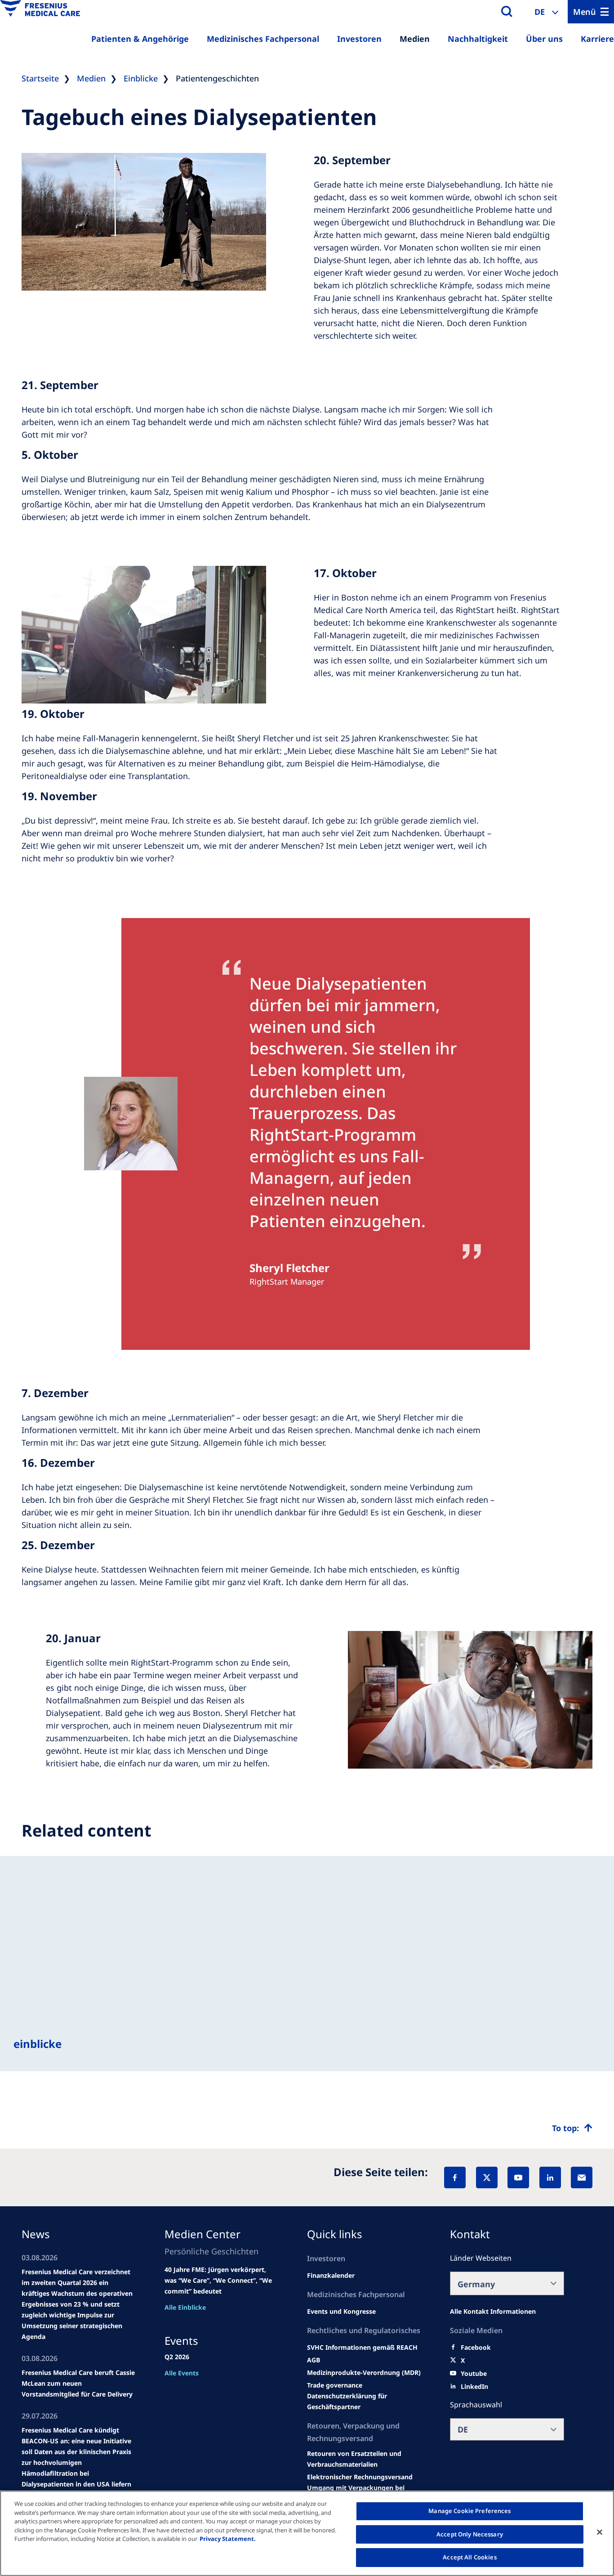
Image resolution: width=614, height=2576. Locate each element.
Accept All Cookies (469, 2557)
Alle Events (182, 2373)
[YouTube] (518, 2177)
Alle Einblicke (185, 2307)
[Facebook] (455, 2177)
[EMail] (582, 2177)
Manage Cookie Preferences (469, 2511)
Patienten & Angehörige (140, 39)
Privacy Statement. (228, 2539)
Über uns (544, 39)
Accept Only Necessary (470, 2534)
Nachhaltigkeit (478, 39)
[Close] (600, 2532)
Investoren (359, 39)
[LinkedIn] (550, 2177)
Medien (415, 39)
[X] (487, 2177)
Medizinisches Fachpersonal (263, 39)
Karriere (597, 39)
